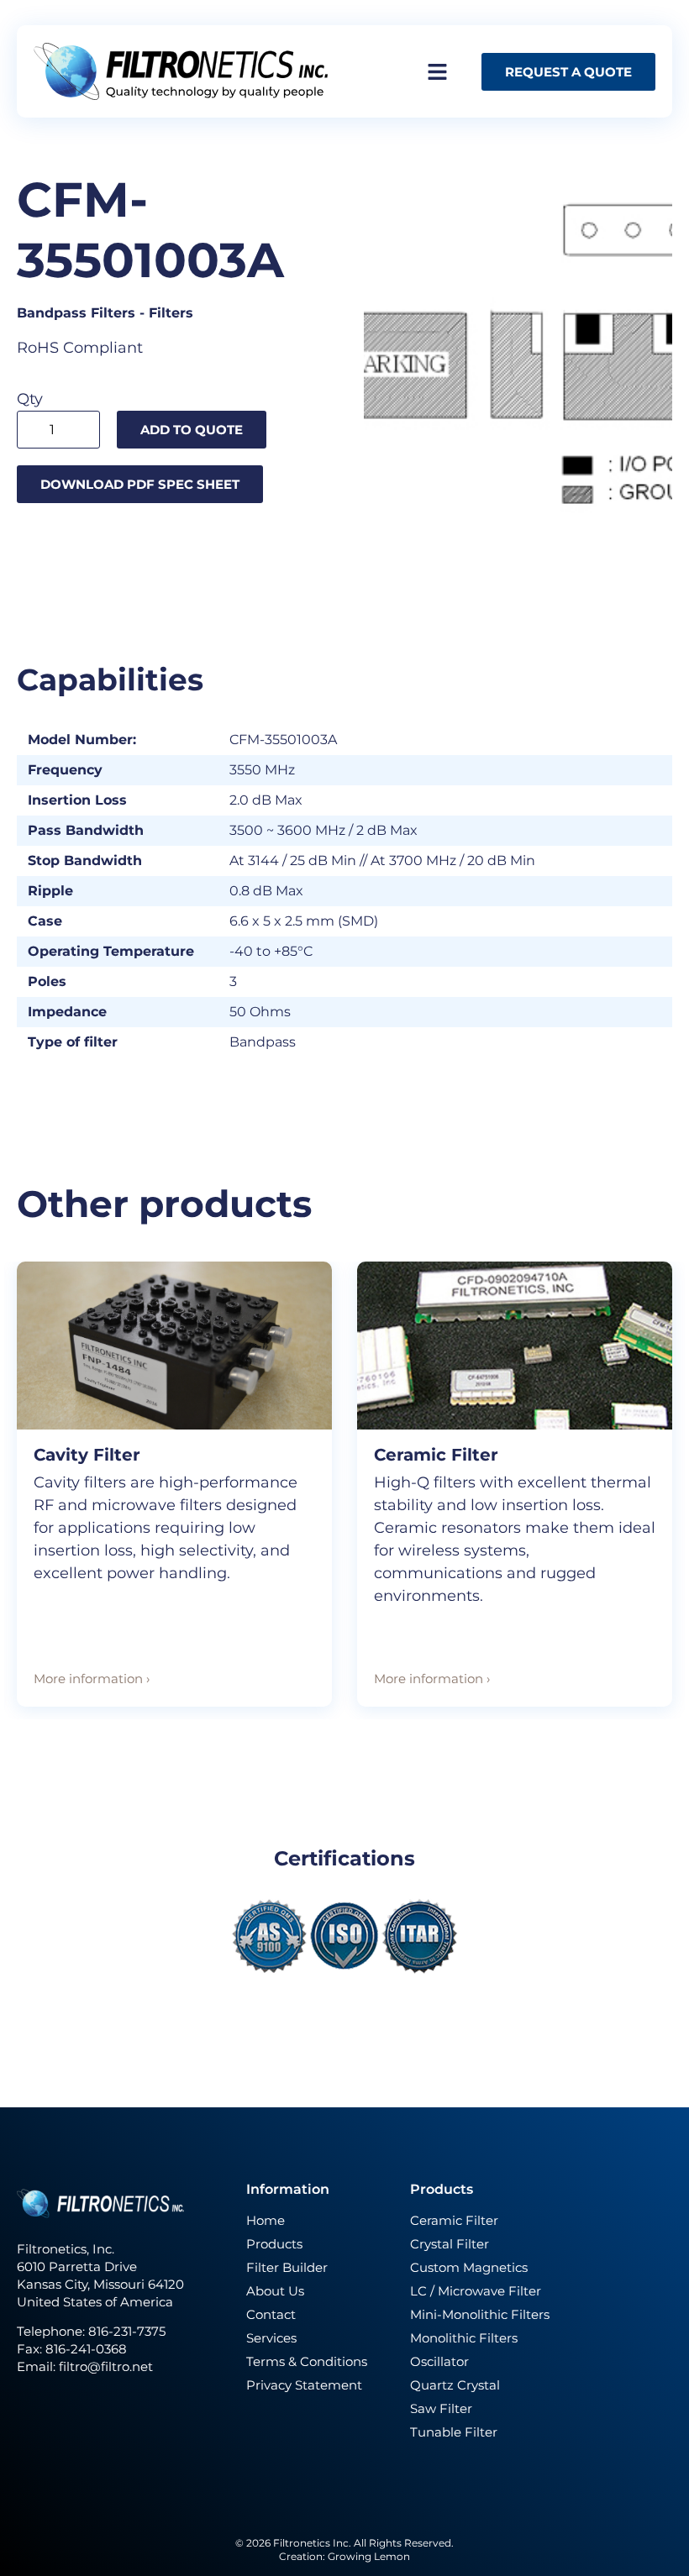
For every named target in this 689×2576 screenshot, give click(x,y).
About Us (275, 2291)
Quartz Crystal (455, 2385)
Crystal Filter (450, 2244)
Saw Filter (441, 2408)
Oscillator (439, 2361)
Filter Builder (287, 2267)
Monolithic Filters (464, 2338)
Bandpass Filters (76, 313)
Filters (171, 313)
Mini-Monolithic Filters (480, 2314)
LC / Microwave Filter (476, 2291)
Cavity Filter (87, 1455)
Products (274, 2244)
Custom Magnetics (469, 2267)
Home (266, 2220)
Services (271, 2338)
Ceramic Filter (436, 1455)
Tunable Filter (454, 2432)
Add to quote (192, 430)
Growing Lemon (369, 2556)
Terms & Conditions (307, 2361)
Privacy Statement (304, 2385)
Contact (271, 2314)
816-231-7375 (129, 2331)
